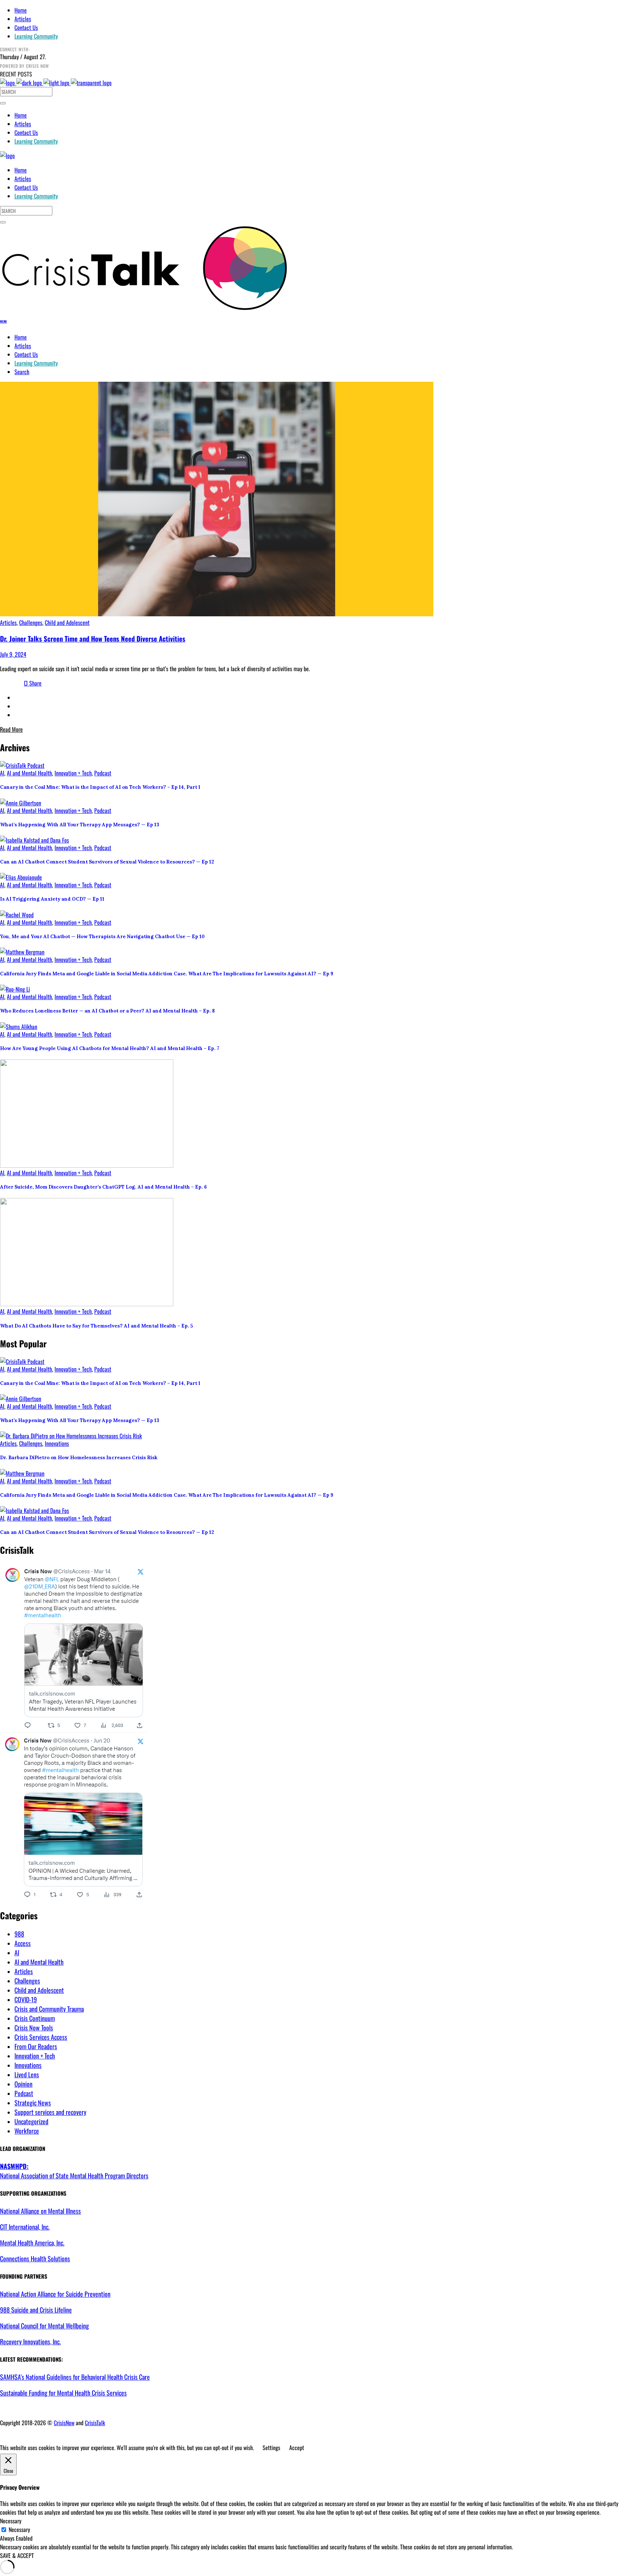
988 (19, 1934)
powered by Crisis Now (25, 66)
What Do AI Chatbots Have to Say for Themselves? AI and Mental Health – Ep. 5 (96, 1326)
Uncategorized (31, 2121)
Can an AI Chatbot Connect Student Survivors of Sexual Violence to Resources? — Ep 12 (107, 862)
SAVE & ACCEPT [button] (17, 2555)
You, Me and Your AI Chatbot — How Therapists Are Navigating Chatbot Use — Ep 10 (102, 937)
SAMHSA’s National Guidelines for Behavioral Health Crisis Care (75, 2377)
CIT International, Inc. (25, 2227)
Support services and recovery (50, 2112)
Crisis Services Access (41, 2037)
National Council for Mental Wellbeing (44, 2326)
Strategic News (33, 2103)
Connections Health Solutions (35, 2258)
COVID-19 (26, 1999)
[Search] (3, 103)
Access (23, 1943)
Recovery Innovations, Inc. (30, 2341)
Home (21, 10)
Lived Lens (27, 2074)
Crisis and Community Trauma (49, 2009)
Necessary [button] (11, 2521)
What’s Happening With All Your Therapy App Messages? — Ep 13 (80, 825)
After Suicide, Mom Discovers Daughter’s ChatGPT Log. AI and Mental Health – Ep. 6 (103, 1187)
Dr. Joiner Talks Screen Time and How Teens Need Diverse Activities (93, 638)
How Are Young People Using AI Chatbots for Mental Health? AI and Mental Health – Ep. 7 (110, 1048)
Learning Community (36, 36)
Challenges (31, 622)
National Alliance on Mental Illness (40, 2211)
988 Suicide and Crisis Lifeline (36, 2310)
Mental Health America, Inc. (32, 2243)
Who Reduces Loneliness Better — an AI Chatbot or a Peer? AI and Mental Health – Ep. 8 (107, 1011)
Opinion (23, 2084)
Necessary (19, 2529)
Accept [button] (297, 2448)
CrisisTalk (95, 2423)
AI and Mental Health (29, 773)
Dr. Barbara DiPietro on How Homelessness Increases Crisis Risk (79, 1458)
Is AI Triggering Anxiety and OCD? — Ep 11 (52, 899)
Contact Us (26, 27)
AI (2, 773)
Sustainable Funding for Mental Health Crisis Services (63, 2393)
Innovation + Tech (73, 773)
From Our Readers (36, 2046)
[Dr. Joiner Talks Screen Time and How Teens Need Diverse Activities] (217, 614)
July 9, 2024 (13, 654)
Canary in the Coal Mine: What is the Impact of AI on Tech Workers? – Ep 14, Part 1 (100, 787)
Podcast (103, 773)
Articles (23, 19)
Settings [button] (271, 2448)
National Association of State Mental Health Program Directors (74, 2171)
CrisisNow (64, 2423)
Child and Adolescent (67, 622)
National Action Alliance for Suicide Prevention (55, 2294)
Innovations (57, 1443)
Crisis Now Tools (34, 2028)
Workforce (27, 2131)
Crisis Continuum (35, 2018)
